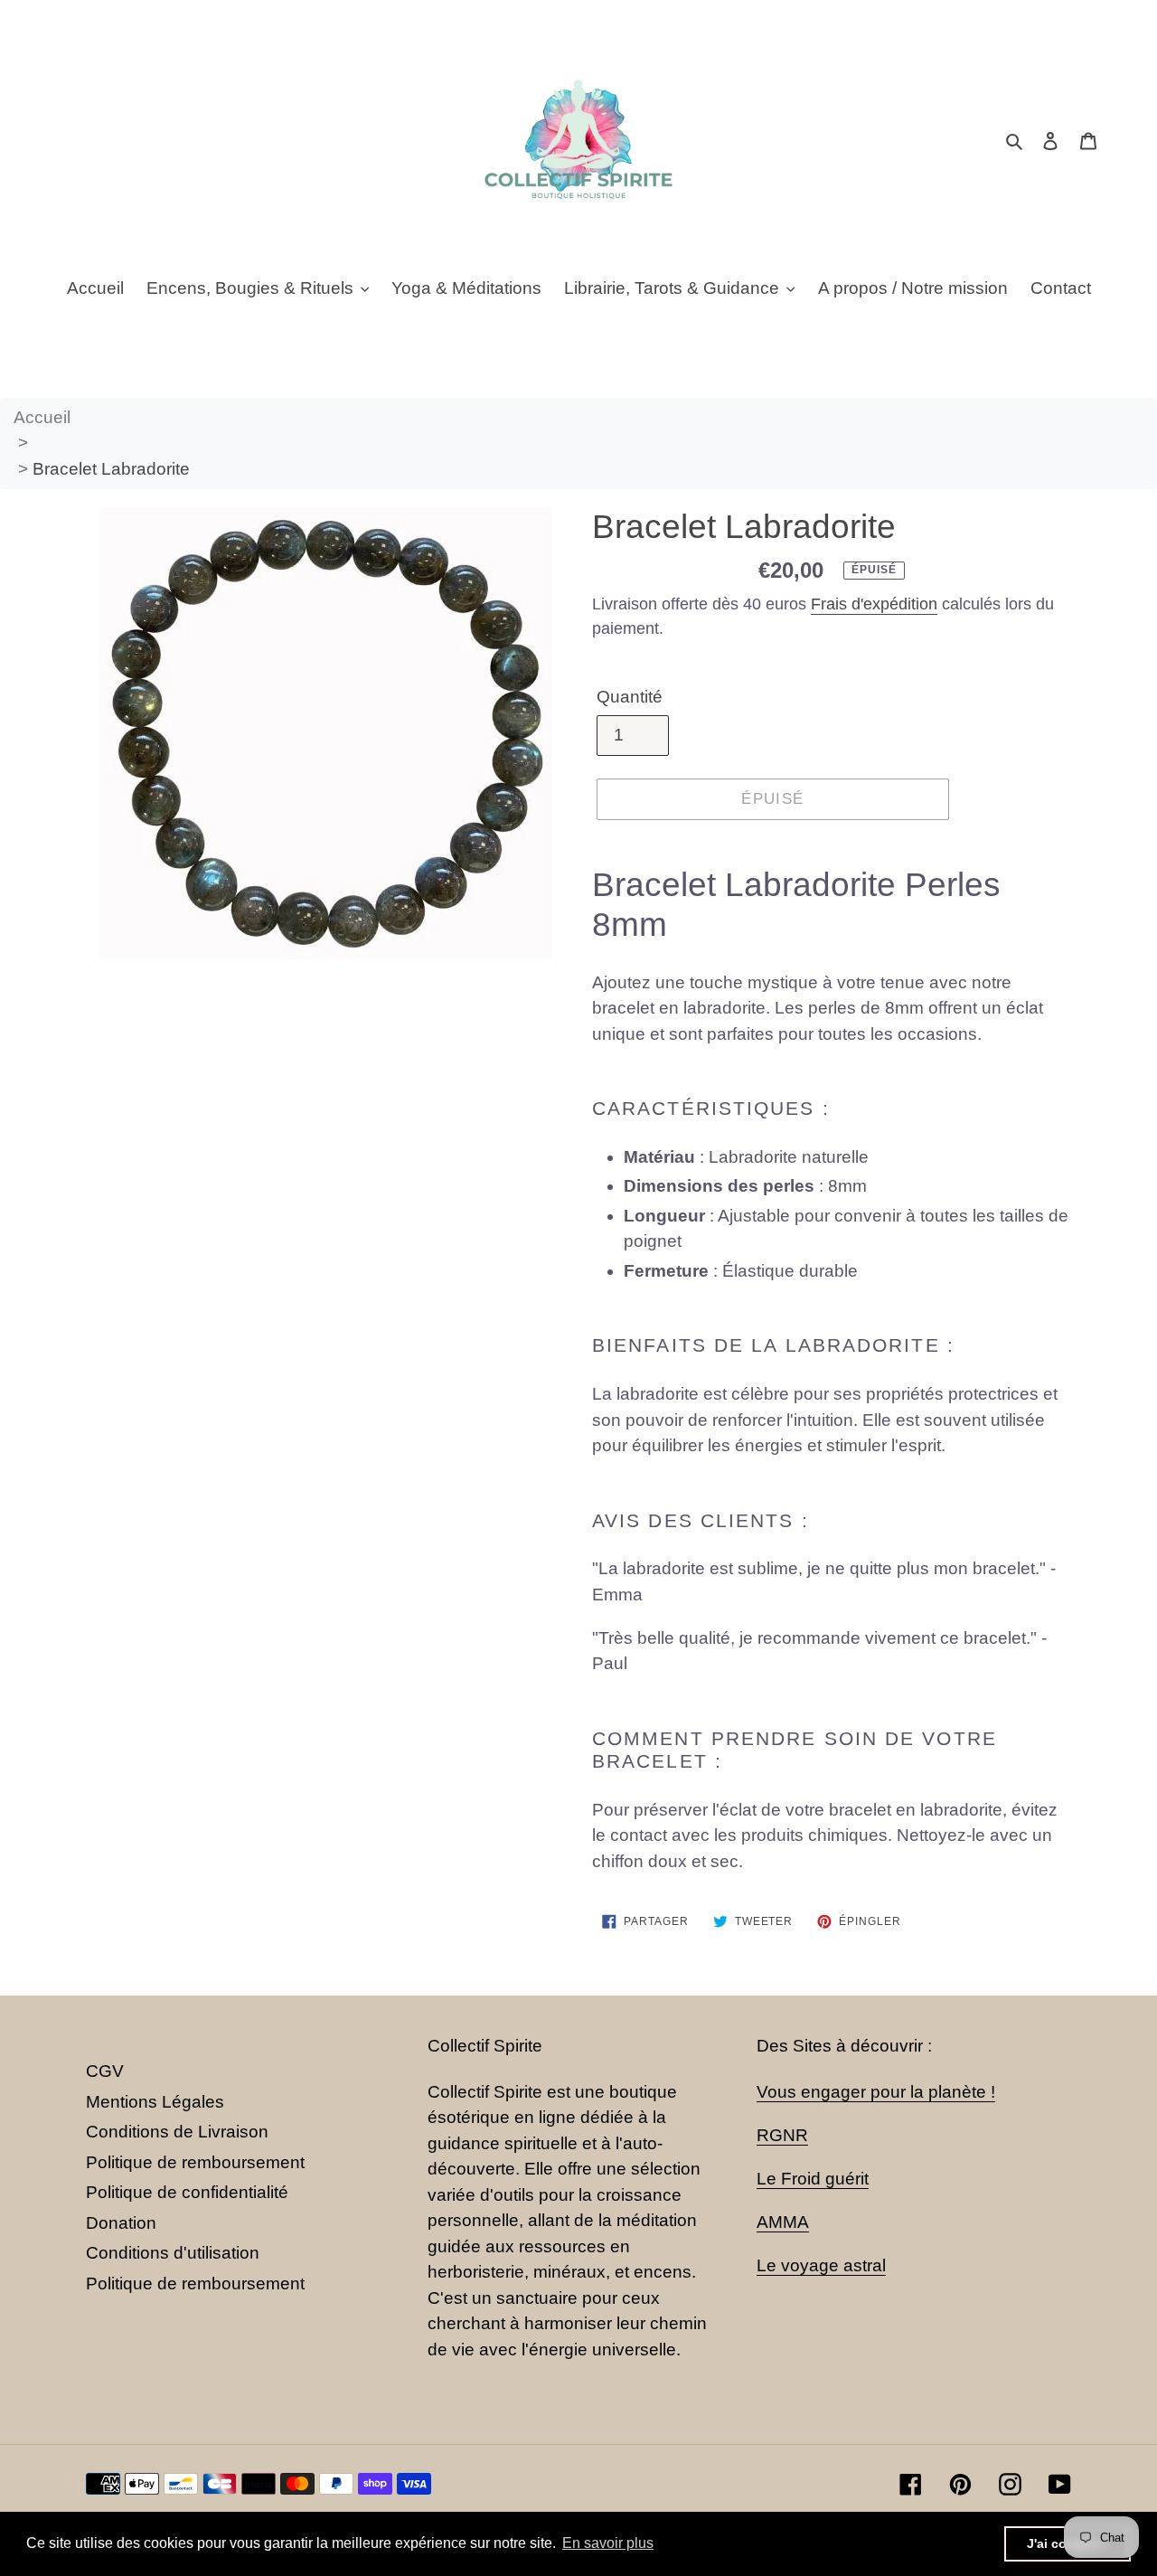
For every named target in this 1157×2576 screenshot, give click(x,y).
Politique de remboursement (195, 2162)
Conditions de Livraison (177, 2132)
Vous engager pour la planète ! (876, 2092)
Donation (121, 2223)
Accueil (42, 417)
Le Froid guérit (813, 2179)
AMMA (783, 2222)
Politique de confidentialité (187, 2192)
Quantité (630, 697)
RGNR (782, 2135)
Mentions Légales (155, 2102)
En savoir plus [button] (608, 2543)
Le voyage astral (821, 2265)
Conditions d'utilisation (173, 2253)
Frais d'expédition (874, 604)
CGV (105, 2071)
